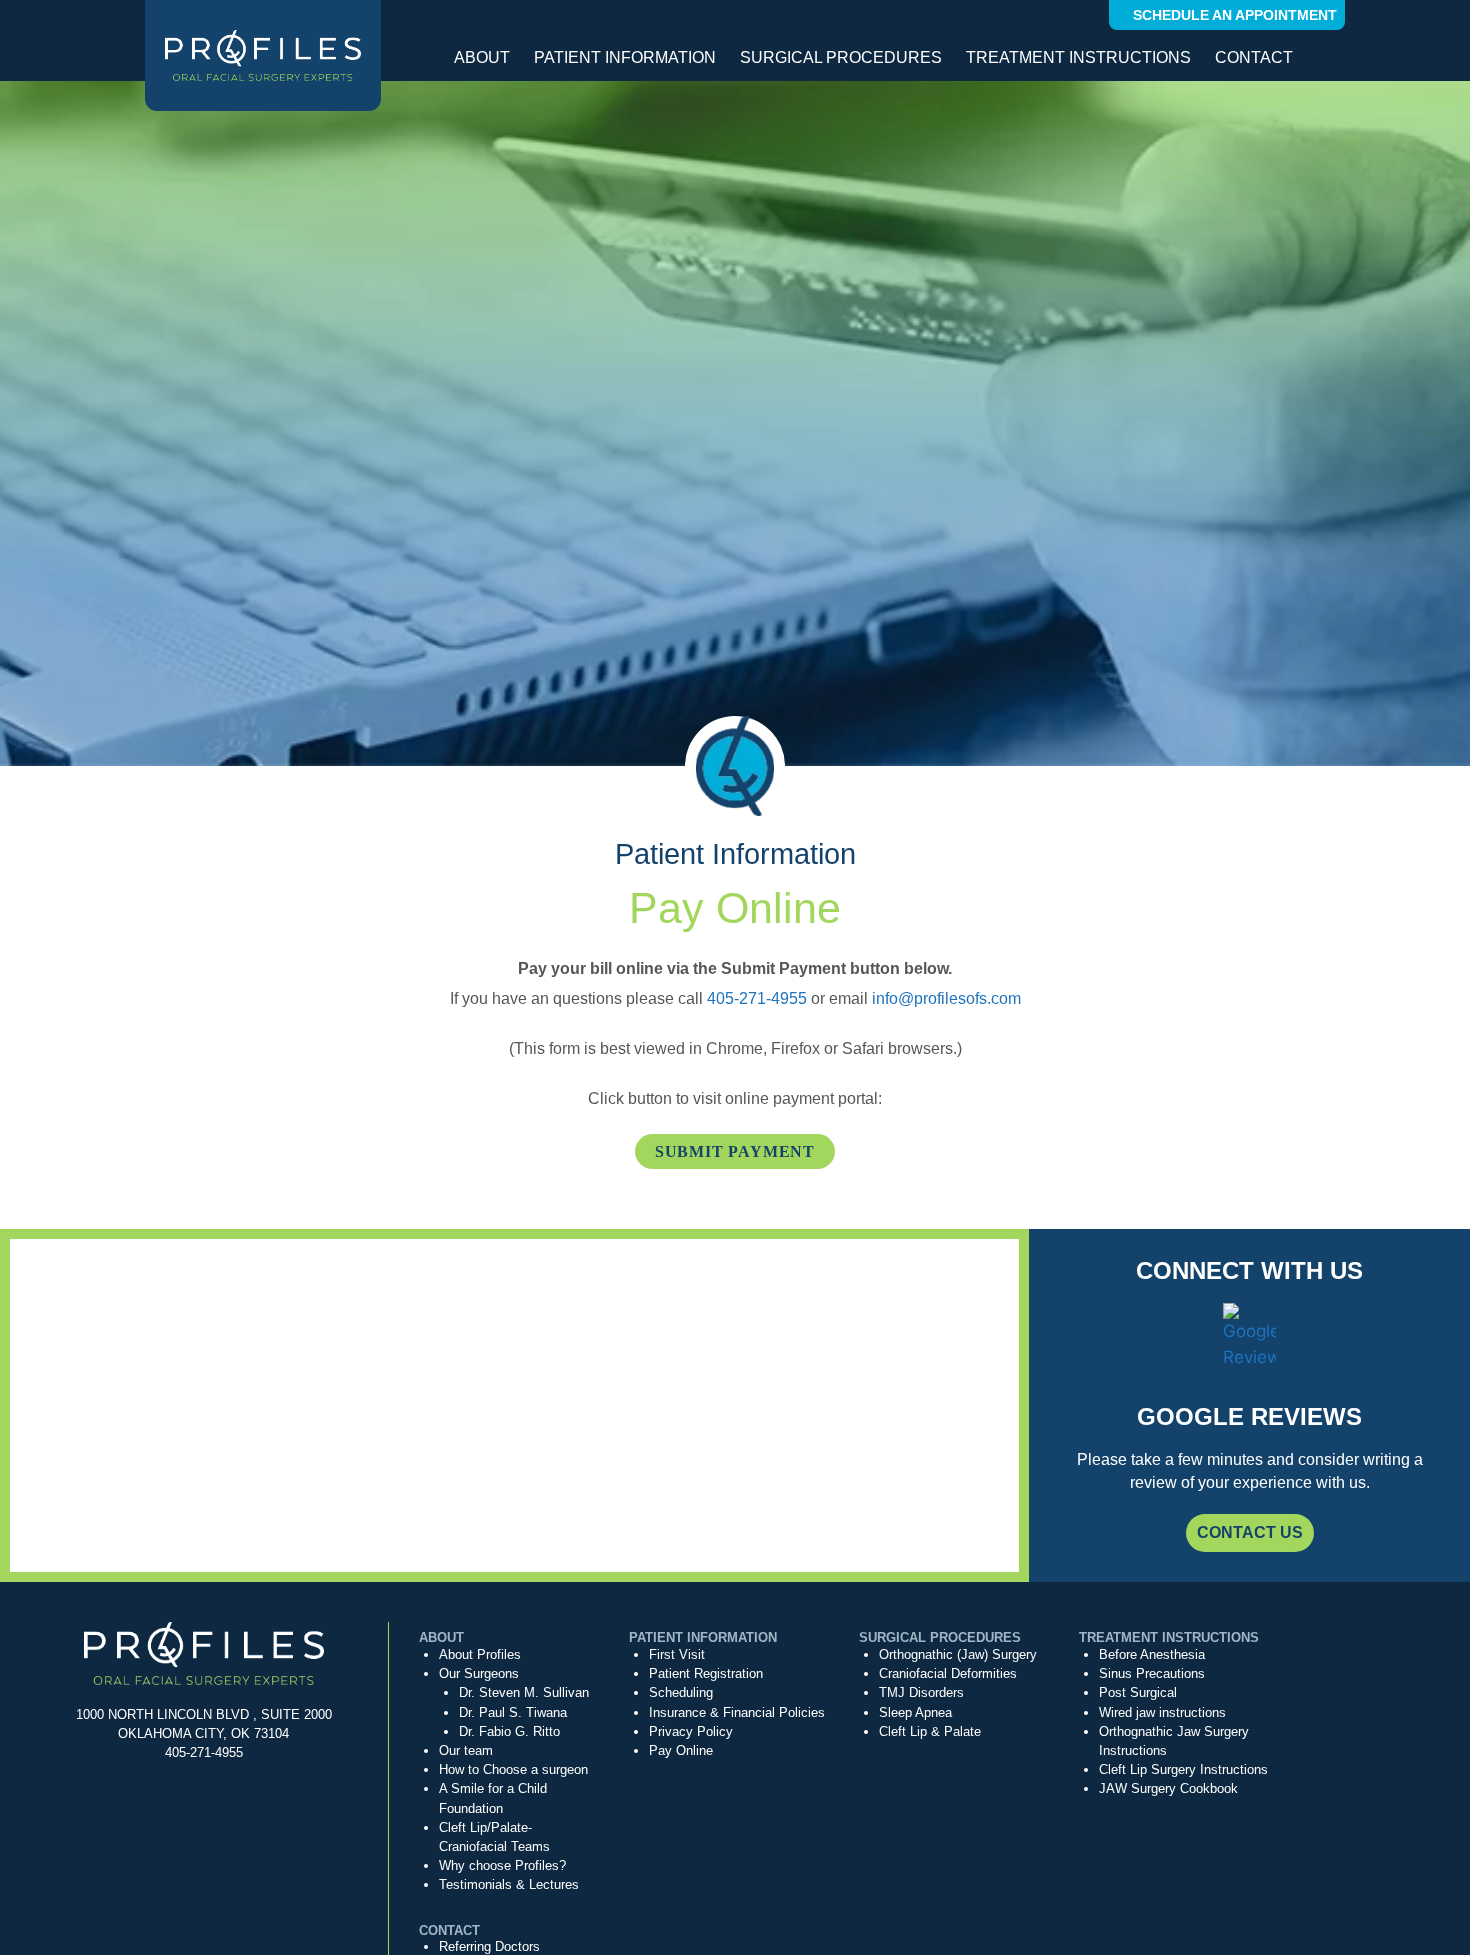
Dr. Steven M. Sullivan (524, 1692)
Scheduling (681, 1692)
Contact (1254, 57)
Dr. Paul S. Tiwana (513, 1712)
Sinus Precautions (1152, 1673)
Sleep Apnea (915, 1712)
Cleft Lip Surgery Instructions (1183, 1769)
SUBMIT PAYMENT (735, 1151)
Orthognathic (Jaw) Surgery (958, 1654)
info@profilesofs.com (946, 998)
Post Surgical (1138, 1692)
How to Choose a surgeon (513, 1769)
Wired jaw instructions (1162, 1712)
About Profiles (480, 1654)
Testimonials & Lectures (509, 1884)
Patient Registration (706, 1673)
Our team (466, 1750)
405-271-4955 (757, 998)
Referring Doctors (489, 1946)
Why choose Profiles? (502, 1865)
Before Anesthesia (1152, 1654)
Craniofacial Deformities (948, 1673)
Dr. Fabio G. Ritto (509, 1731)
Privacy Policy (691, 1731)
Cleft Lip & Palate (930, 1731)
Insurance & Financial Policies (737, 1712)
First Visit (677, 1654)
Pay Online (681, 1750)
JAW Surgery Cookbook (1168, 1788)
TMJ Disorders (921, 1692)
